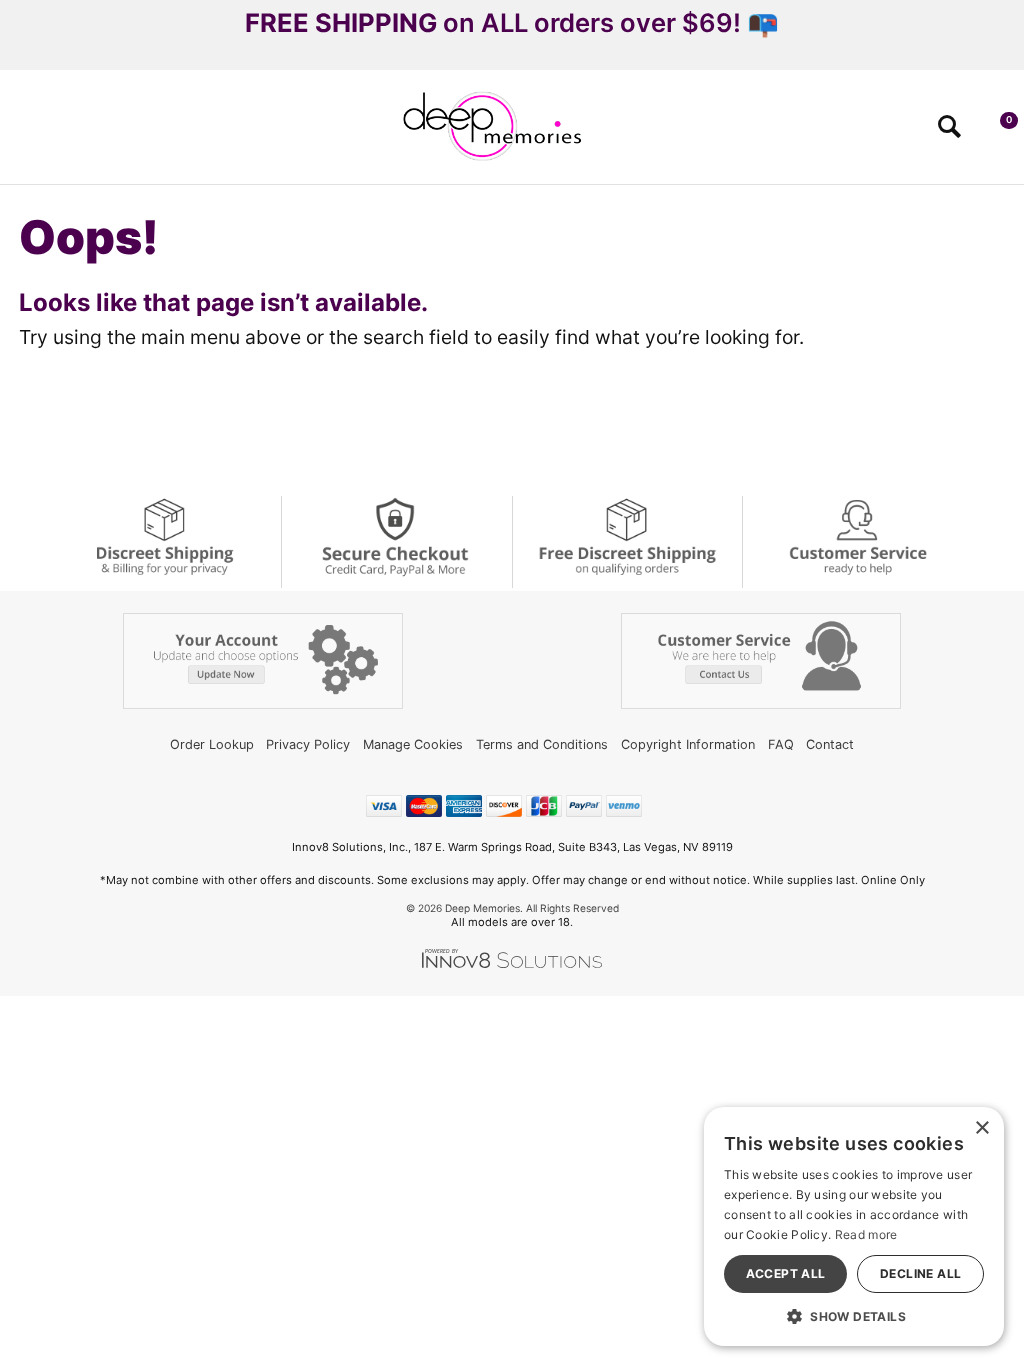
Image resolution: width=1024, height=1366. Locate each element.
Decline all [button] (920, 1273)
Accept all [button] (786, 1273)
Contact (830, 744)
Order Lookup (212, 744)
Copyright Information (688, 744)
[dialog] (854, 1226)
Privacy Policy (308, 744)
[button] (23, 133)
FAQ (781, 744)
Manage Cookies (413, 744)
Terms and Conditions (542, 744)
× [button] (981, 1128)
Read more (866, 1234)
